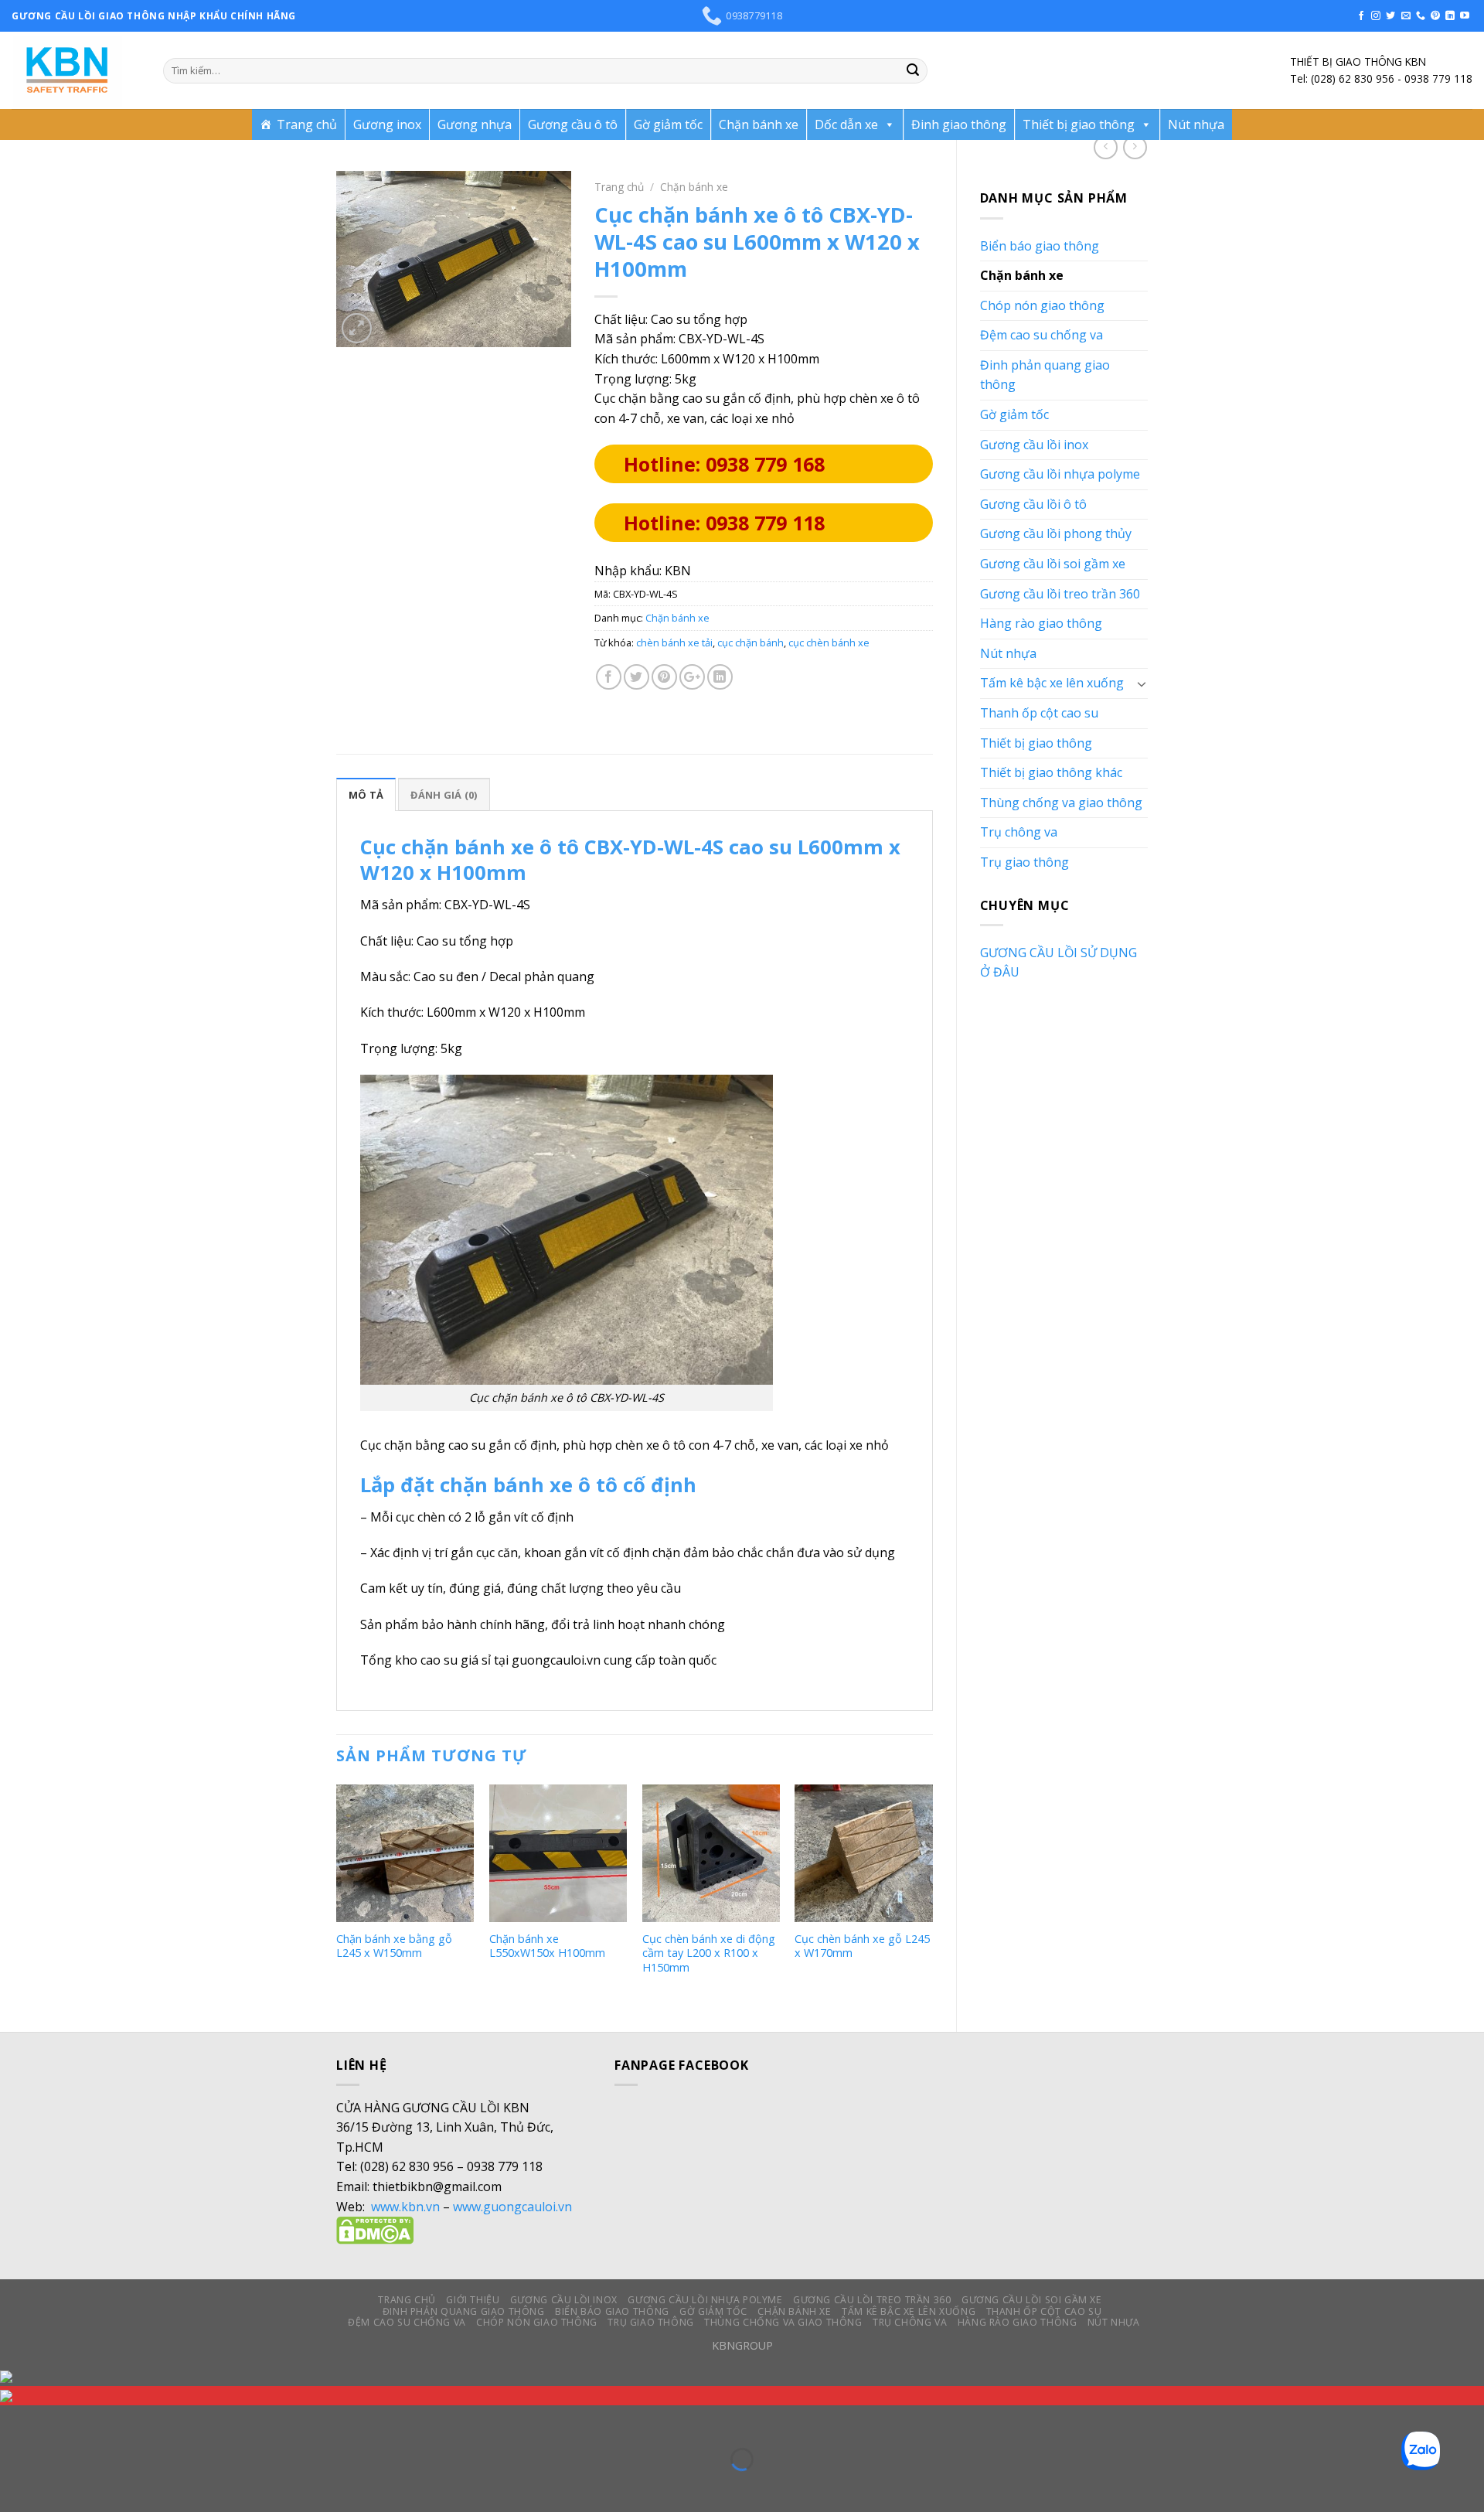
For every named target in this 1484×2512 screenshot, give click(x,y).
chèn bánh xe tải (674, 642)
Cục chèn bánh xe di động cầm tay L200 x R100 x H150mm (709, 1953)
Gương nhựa (475, 124)
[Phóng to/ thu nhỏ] (61, 2420)
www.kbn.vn (405, 2207)
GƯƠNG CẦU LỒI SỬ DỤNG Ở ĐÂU (1059, 963)
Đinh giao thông (959, 124)
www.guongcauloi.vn (512, 2207)
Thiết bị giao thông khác (1051, 772)
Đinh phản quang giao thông (1045, 375)
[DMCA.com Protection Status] (375, 2230)
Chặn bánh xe (759, 124)
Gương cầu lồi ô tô (1033, 504)
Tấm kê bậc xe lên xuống (1052, 683)
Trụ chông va (1019, 832)
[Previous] (337, 1895)
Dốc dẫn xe (846, 124)
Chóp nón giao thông (1042, 305)
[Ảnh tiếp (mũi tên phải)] (61, 2486)
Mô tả (366, 795)
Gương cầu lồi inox (1034, 445)
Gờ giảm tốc (668, 124)
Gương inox (387, 124)
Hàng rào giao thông (1041, 623)
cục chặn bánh (751, 642)
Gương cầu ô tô (573, 124)
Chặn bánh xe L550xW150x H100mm (547, 1946)
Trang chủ (307, 124)
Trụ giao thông (1025, 862)
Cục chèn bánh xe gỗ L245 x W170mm (862, 1946)
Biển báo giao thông (1040, 246)
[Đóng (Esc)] (15, 2420)
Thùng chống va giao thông (1061, 803)
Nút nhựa (1196, 124)
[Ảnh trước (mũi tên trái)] (15, 2486)
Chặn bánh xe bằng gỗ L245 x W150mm (394, 1946)
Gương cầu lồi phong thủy (1056, 533)
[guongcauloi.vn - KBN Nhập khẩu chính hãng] (76, 70)
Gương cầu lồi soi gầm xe (1053, 564)
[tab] (366, 794)
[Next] (932, 1895)
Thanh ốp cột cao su (1039, 713)
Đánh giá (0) (444, 795)
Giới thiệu (473, 2300)
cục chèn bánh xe (829, 642)
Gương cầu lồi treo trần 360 (1060, 594)
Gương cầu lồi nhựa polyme (1060, 474)
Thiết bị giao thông (1079, 124)
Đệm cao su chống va (1042, 335)
